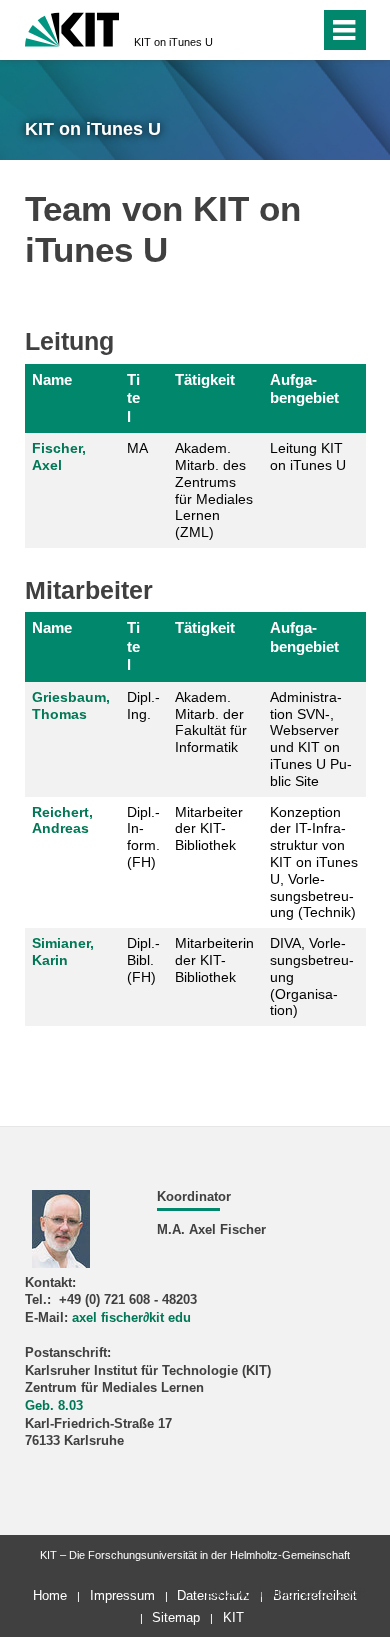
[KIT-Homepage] (72, 27)
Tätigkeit (205, 379)
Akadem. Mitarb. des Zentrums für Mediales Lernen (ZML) (214, 490)
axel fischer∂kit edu (131, 1318)
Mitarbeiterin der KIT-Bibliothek (214, 960)
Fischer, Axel (59, 456)
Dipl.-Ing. (143, 705)
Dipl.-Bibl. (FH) (143, 960)
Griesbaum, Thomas (71, 705)
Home (50, 1595)
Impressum (122, 1595)
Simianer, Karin (63, 951)
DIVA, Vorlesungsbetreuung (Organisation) (312, 976)
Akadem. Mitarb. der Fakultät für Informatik (211, 722)
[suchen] (268, 30)
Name (52, 379)
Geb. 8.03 (54, 1406)
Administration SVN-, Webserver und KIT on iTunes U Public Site (311, 739)
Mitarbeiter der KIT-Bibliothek (209, 829)
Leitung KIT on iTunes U (308, 456)
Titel (133, 398)
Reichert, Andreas (62, 820)
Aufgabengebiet (304, 388)
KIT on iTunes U (173, 42)
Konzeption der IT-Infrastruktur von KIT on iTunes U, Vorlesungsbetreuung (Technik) (314, 862)
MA (137, 448)
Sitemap (176, 1617)
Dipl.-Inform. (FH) (143, 837)
